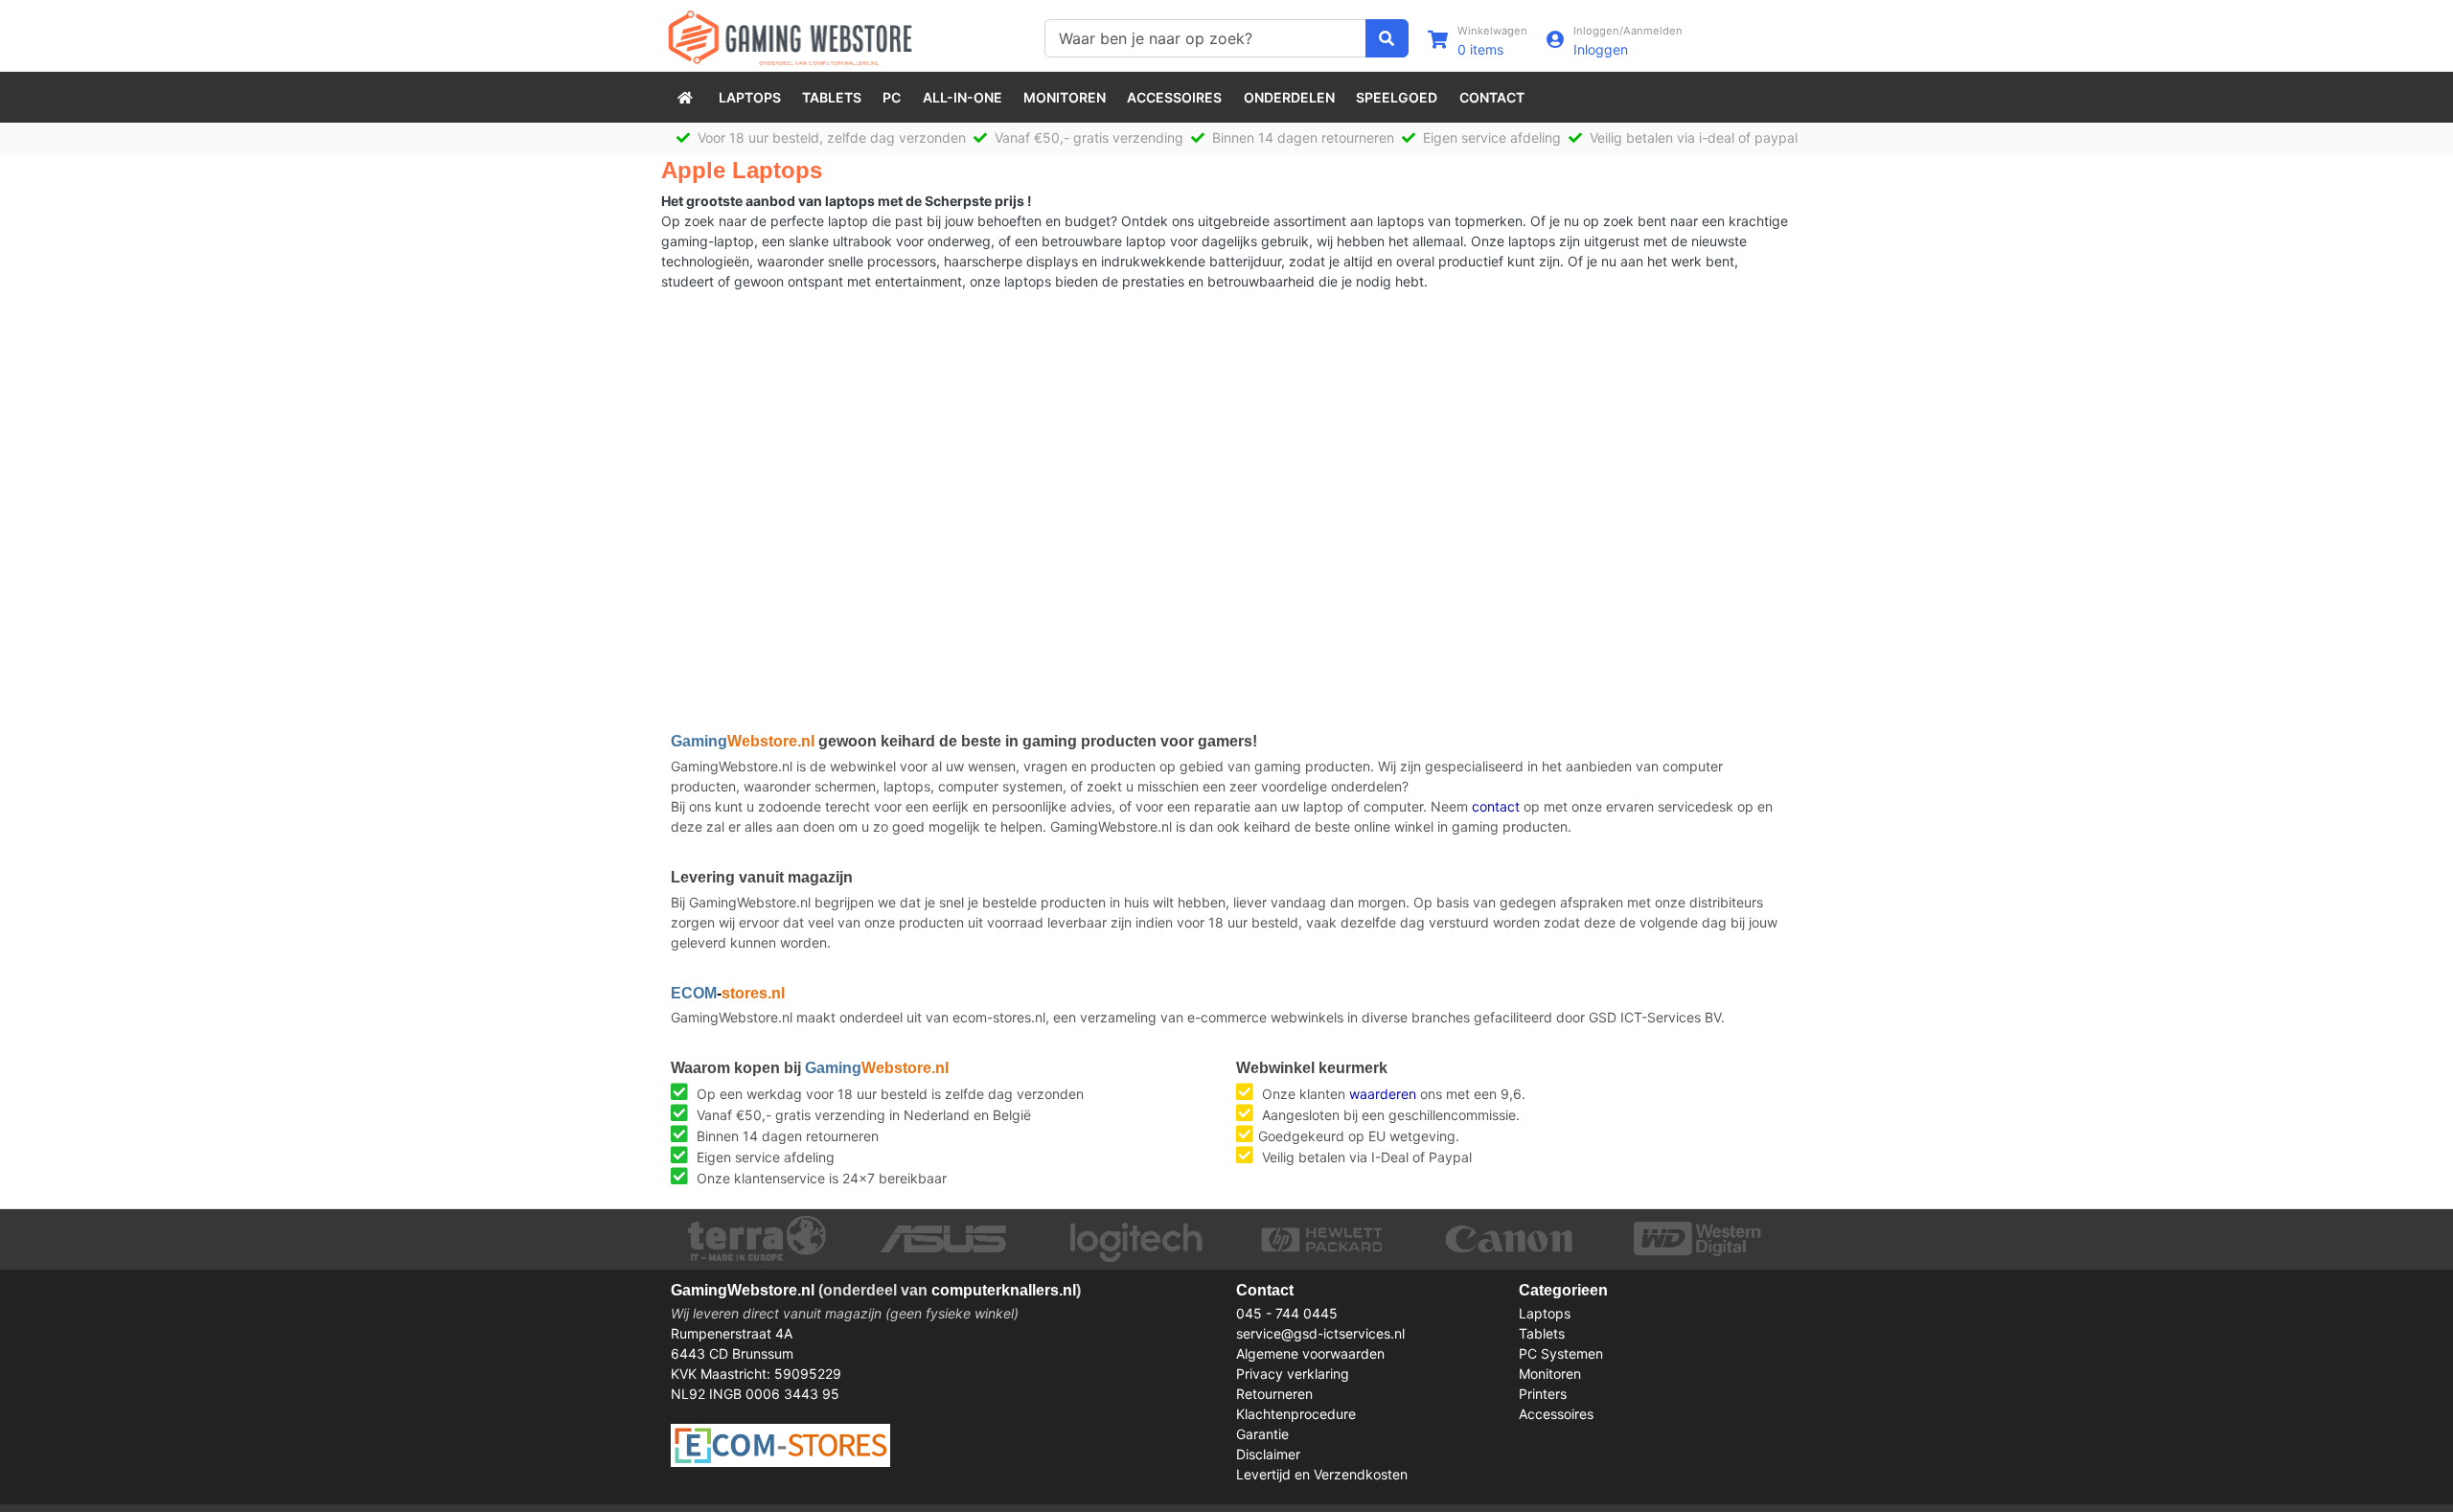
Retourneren (1274, 1394)
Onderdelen (1289, 97)
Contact (1492, 97)
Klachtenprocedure (1296, 1414)
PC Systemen (1561, 1353)
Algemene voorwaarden (1310, 1353)
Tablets (832, 97)
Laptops (750, 97)
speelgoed (1397, 97)
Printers (1543, 1394)
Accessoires (1174, 97)
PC (892, 97)
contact (1496, 806)
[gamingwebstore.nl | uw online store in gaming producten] (687, 97)
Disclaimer (1268, 1454)
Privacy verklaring (1293, 1374)
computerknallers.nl (1004, 1290)
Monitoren (1065, 97)
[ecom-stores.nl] (780, 1443)
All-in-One (963, 97)
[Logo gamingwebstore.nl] (790, 36)
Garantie (1262, 1434)
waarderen (1383, 1094)
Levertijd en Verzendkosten (1322, 1474)
